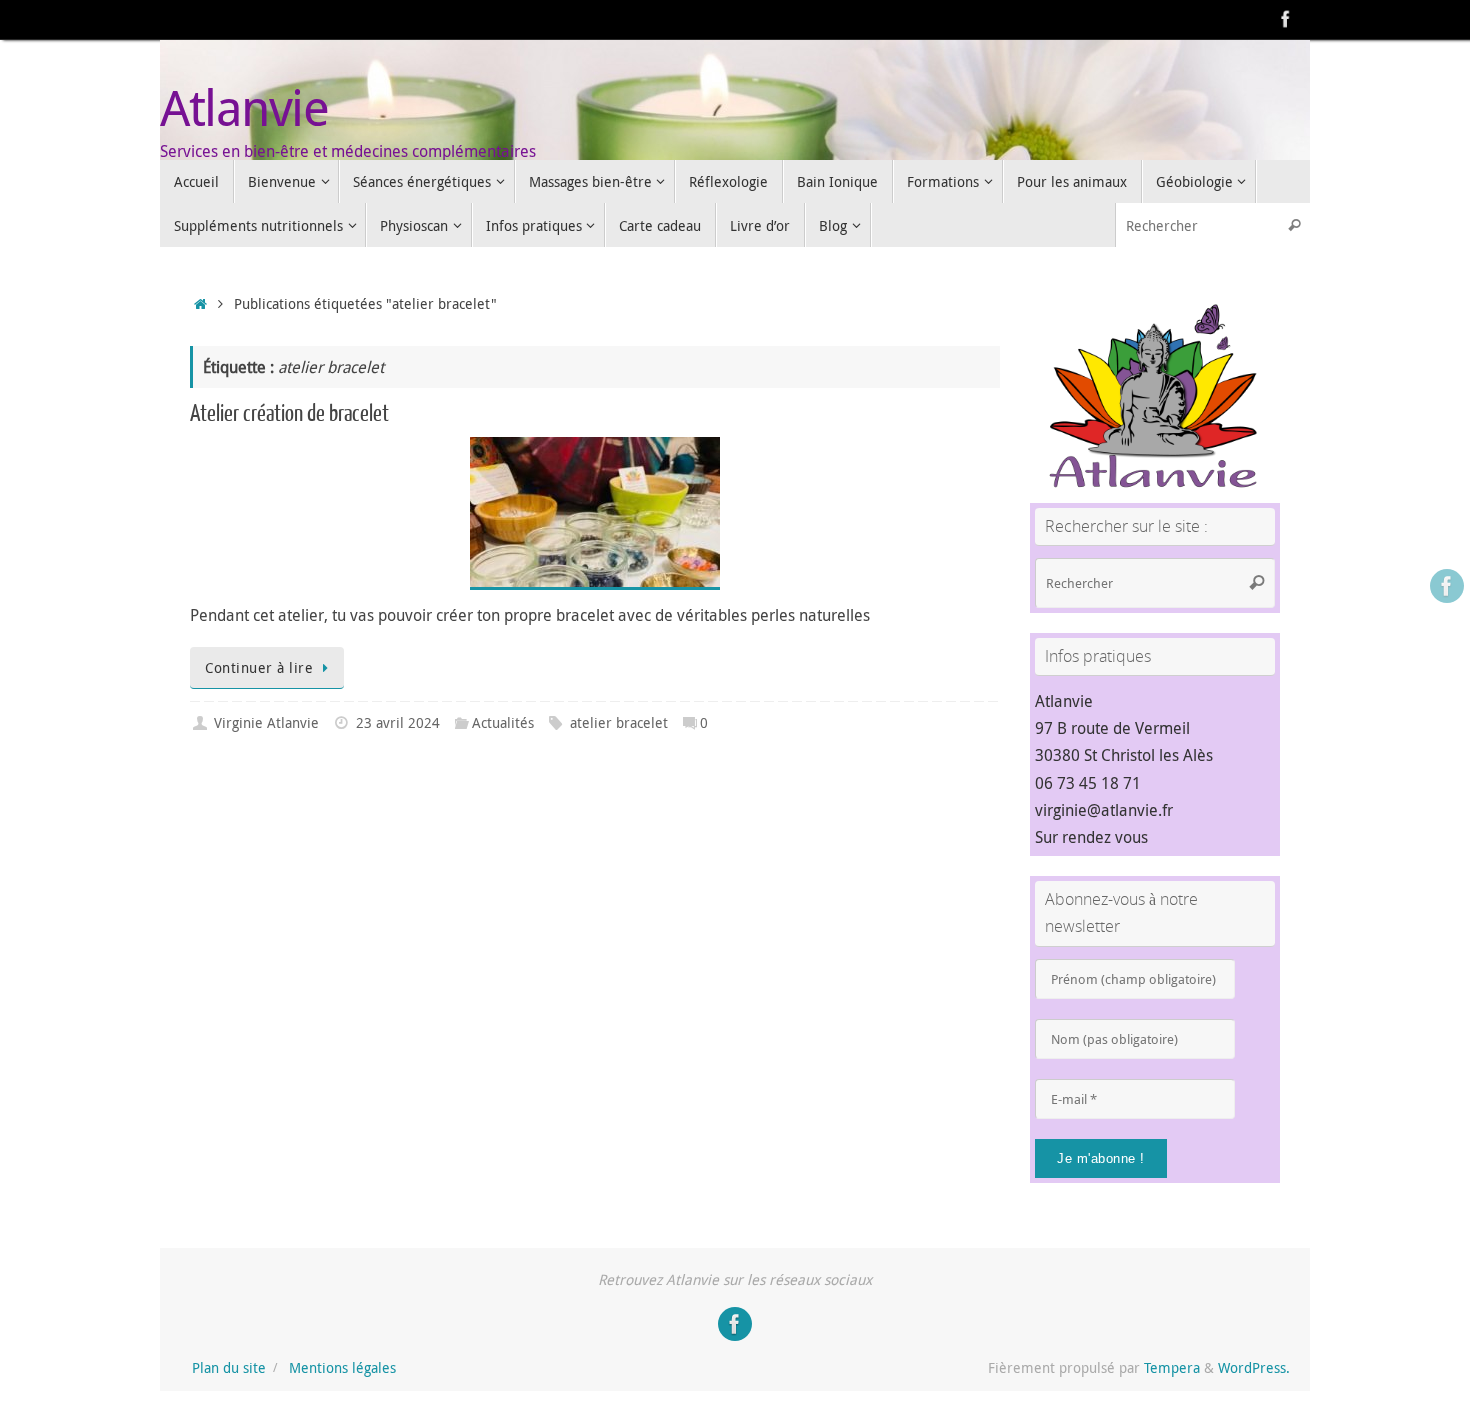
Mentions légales (342, 1367)
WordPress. (1254, 1367)
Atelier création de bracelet (289, 413)
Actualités (503, 722)
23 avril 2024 (398, 722)
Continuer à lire (259, 667)
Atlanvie (244, 107)
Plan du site (229, 1367)
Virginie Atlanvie (266, 722)
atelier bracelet (619, 722)
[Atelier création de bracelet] (595, 513)
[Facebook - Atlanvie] (1286, 19)
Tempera (1172, 1367)
